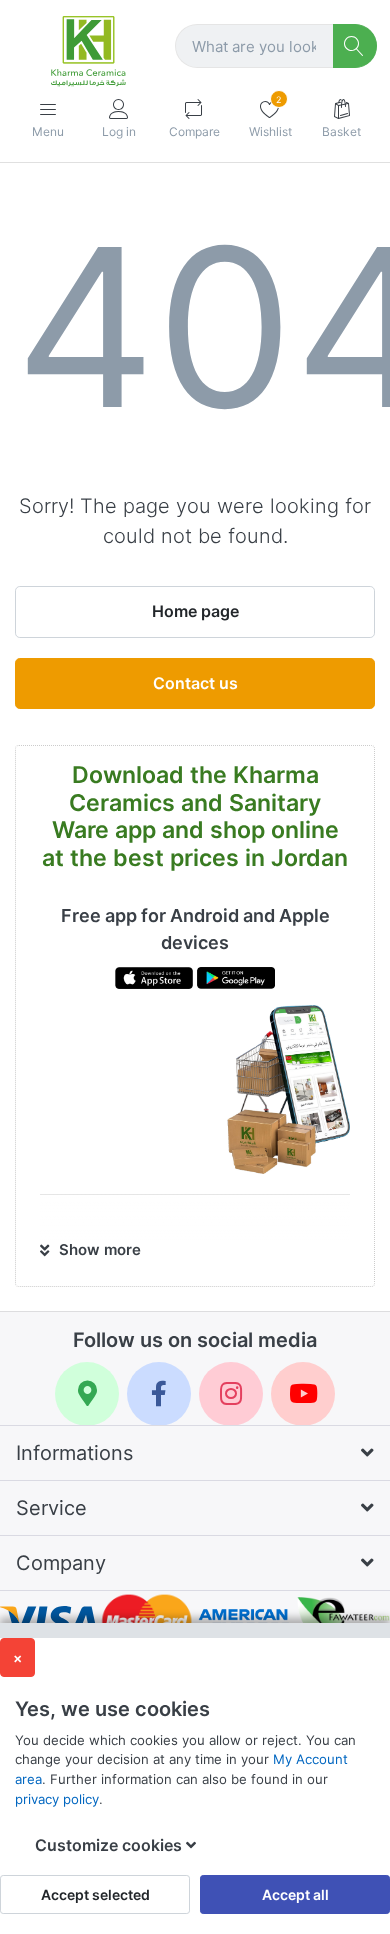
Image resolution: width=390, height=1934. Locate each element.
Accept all (295, 1894)
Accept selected (95, 1894)
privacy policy (57, 1799)
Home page (195, 611)
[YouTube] (303, 1394)
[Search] (355, 46)
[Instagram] (231, 1394)
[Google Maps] (87, 1394)
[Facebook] (159, 1394)
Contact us (195, 683)
